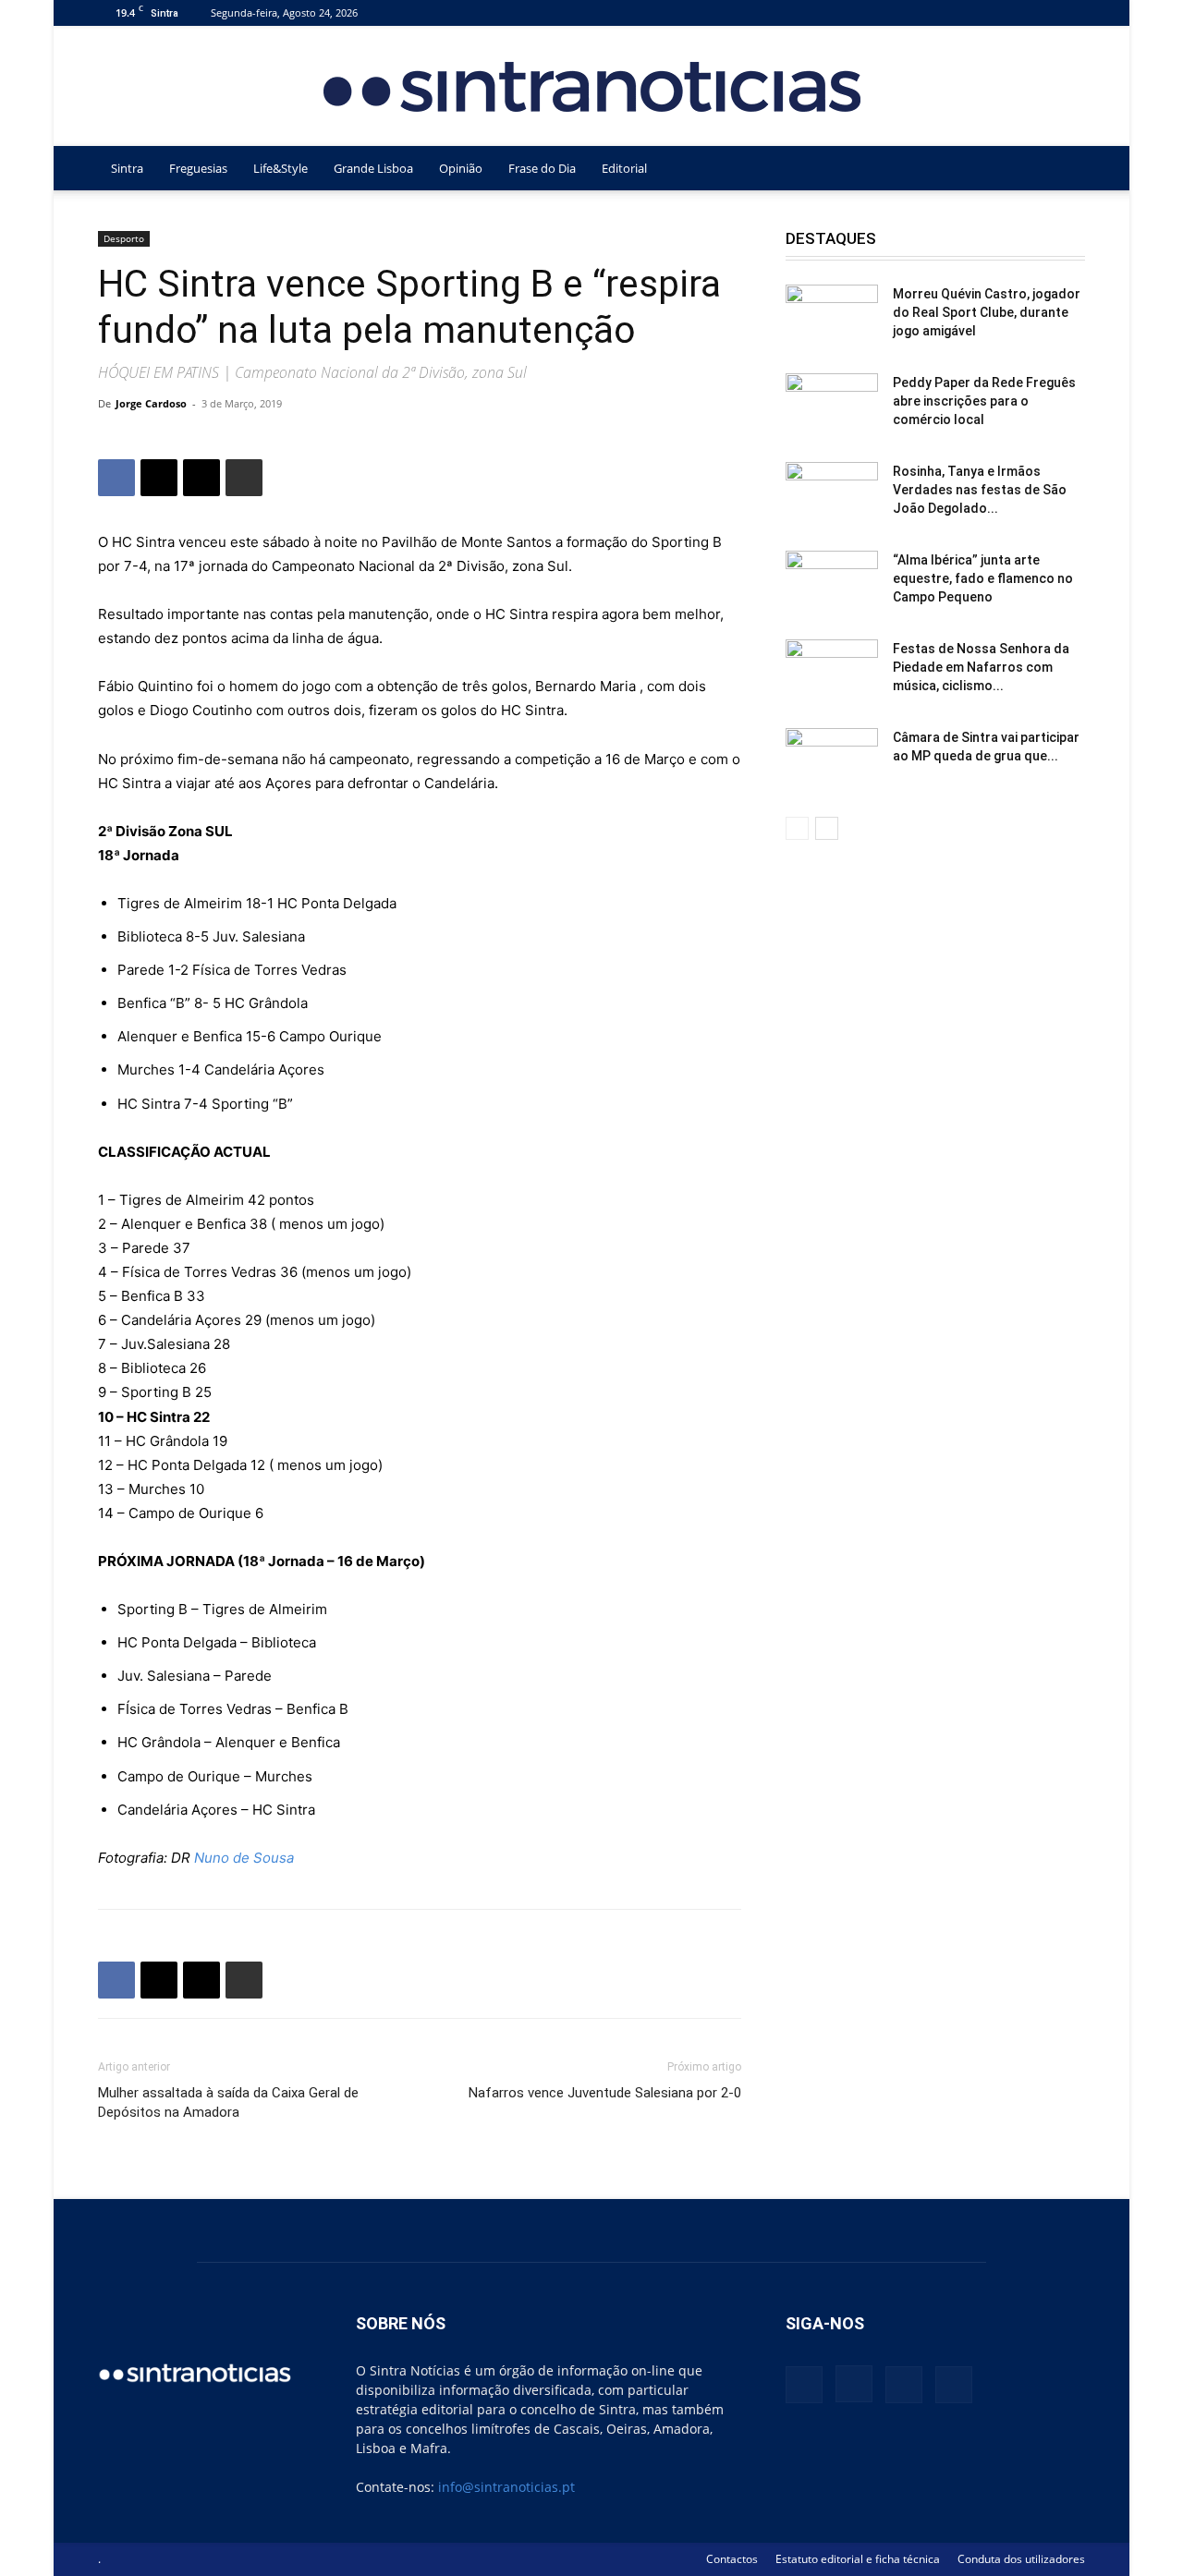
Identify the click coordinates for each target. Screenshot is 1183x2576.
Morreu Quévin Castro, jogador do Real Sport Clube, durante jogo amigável (987, 312)
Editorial (624, 168)
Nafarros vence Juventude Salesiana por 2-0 (605, 2093)
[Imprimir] (244, 478)
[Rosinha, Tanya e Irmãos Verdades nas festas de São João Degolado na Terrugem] (832, 494)
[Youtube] (1071, 12)
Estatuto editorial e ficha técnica (858, 2559)
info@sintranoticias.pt (506, 2487)
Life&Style (281, 168)
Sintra (127, 168)
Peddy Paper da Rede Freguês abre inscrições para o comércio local (984, 401)
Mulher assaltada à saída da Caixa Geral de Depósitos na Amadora (228, 2102)
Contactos (732, 2559)
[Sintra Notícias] (592, 87)
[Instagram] (1010, 12)
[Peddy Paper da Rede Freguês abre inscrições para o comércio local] (832, 406)
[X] (1041, 12)
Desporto (124, 238)
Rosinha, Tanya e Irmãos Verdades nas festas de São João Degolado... (980, 490)
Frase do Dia (542, 168)
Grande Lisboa (373, 168)
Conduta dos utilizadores (1021, 2559)
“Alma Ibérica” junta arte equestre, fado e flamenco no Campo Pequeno (983, 578)
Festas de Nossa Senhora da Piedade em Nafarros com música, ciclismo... (981, 667)
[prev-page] (797, 828)
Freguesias (198, 168)
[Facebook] (980, 12)
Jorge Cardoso (151, 403)
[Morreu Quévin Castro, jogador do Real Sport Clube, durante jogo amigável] (832, 317)
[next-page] (827, 828)
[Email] (201, 478)
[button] (1063, 170)
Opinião (461, 168)
